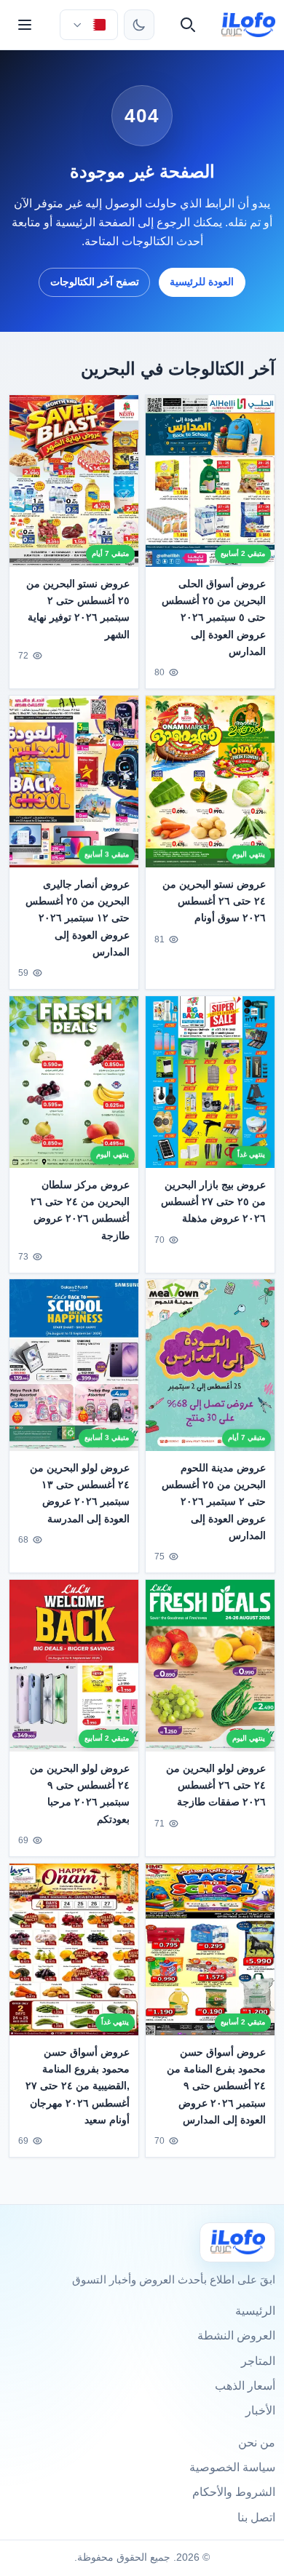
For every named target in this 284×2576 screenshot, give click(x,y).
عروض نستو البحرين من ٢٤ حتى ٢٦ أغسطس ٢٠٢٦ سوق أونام (214, 901)
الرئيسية (255, 2311)
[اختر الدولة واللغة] (89, 25)
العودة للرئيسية (202, 282)
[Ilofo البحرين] (237, 2242)
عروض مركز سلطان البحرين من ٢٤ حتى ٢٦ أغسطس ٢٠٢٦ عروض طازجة (80, 1210)
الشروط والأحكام (234, 2492)
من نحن (257, 2442)
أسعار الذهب (245, 2386)
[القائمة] (25, 25)
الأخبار (260, 2410)
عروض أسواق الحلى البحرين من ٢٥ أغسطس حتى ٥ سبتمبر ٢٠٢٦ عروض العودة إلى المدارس (214, 617)
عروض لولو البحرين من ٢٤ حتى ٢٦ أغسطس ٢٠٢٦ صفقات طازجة (216, 1786)
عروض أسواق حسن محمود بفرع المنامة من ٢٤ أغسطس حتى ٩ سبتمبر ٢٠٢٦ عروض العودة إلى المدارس (216, 2086)
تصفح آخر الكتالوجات (95, 282)
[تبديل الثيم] (139, 25)
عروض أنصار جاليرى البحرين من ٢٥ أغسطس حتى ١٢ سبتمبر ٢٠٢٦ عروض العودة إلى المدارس (78, 918)
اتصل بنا (256, 2517)
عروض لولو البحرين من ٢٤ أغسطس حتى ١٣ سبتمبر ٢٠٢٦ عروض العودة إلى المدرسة (80, 1494)
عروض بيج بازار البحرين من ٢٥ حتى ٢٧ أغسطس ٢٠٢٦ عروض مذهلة (213, 1201)
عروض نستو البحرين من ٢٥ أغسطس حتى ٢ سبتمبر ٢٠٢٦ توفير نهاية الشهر (78, 609)
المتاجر (258, 2361)
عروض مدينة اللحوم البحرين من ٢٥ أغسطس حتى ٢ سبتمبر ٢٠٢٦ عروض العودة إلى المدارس (214, 1502)
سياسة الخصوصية (232, 2467)
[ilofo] (249, 25)
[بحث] (188, 25)
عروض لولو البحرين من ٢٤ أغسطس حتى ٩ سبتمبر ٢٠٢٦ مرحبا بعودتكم (80, 1794)
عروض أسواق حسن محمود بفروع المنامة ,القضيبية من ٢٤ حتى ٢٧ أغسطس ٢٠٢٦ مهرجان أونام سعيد (78, 2086)
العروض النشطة (236, 2336)
